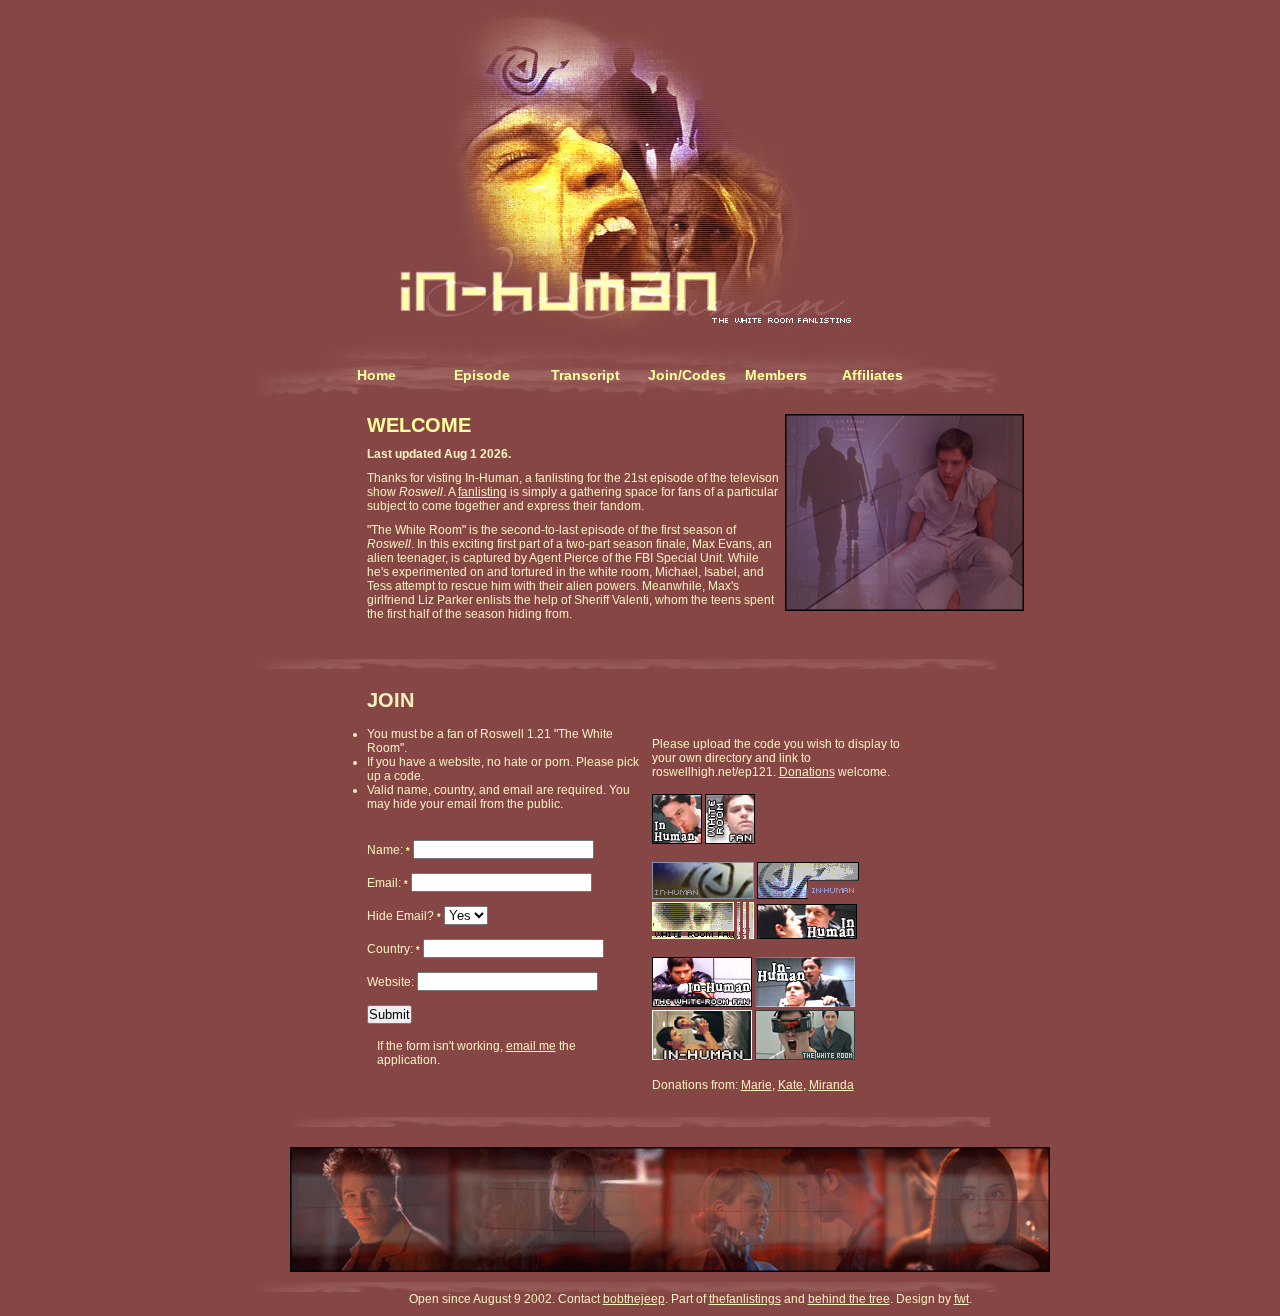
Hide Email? (404, 916)
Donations (807, 772)
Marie (756, 1085)
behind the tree (849, 1299)
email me (531, 1046)
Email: (387, 883)
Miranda (831, 1085)
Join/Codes (687, 375)
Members (776, 375)
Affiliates (872, 375)
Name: (388, 850)
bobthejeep (634, 1299)
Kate (790, 1085)
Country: (393, 949)
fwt (961, 1299)
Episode (482, 375)
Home (376, 375)
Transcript (585, 375)
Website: (392, 982)
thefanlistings (745, 1299)
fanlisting (482, 492)
